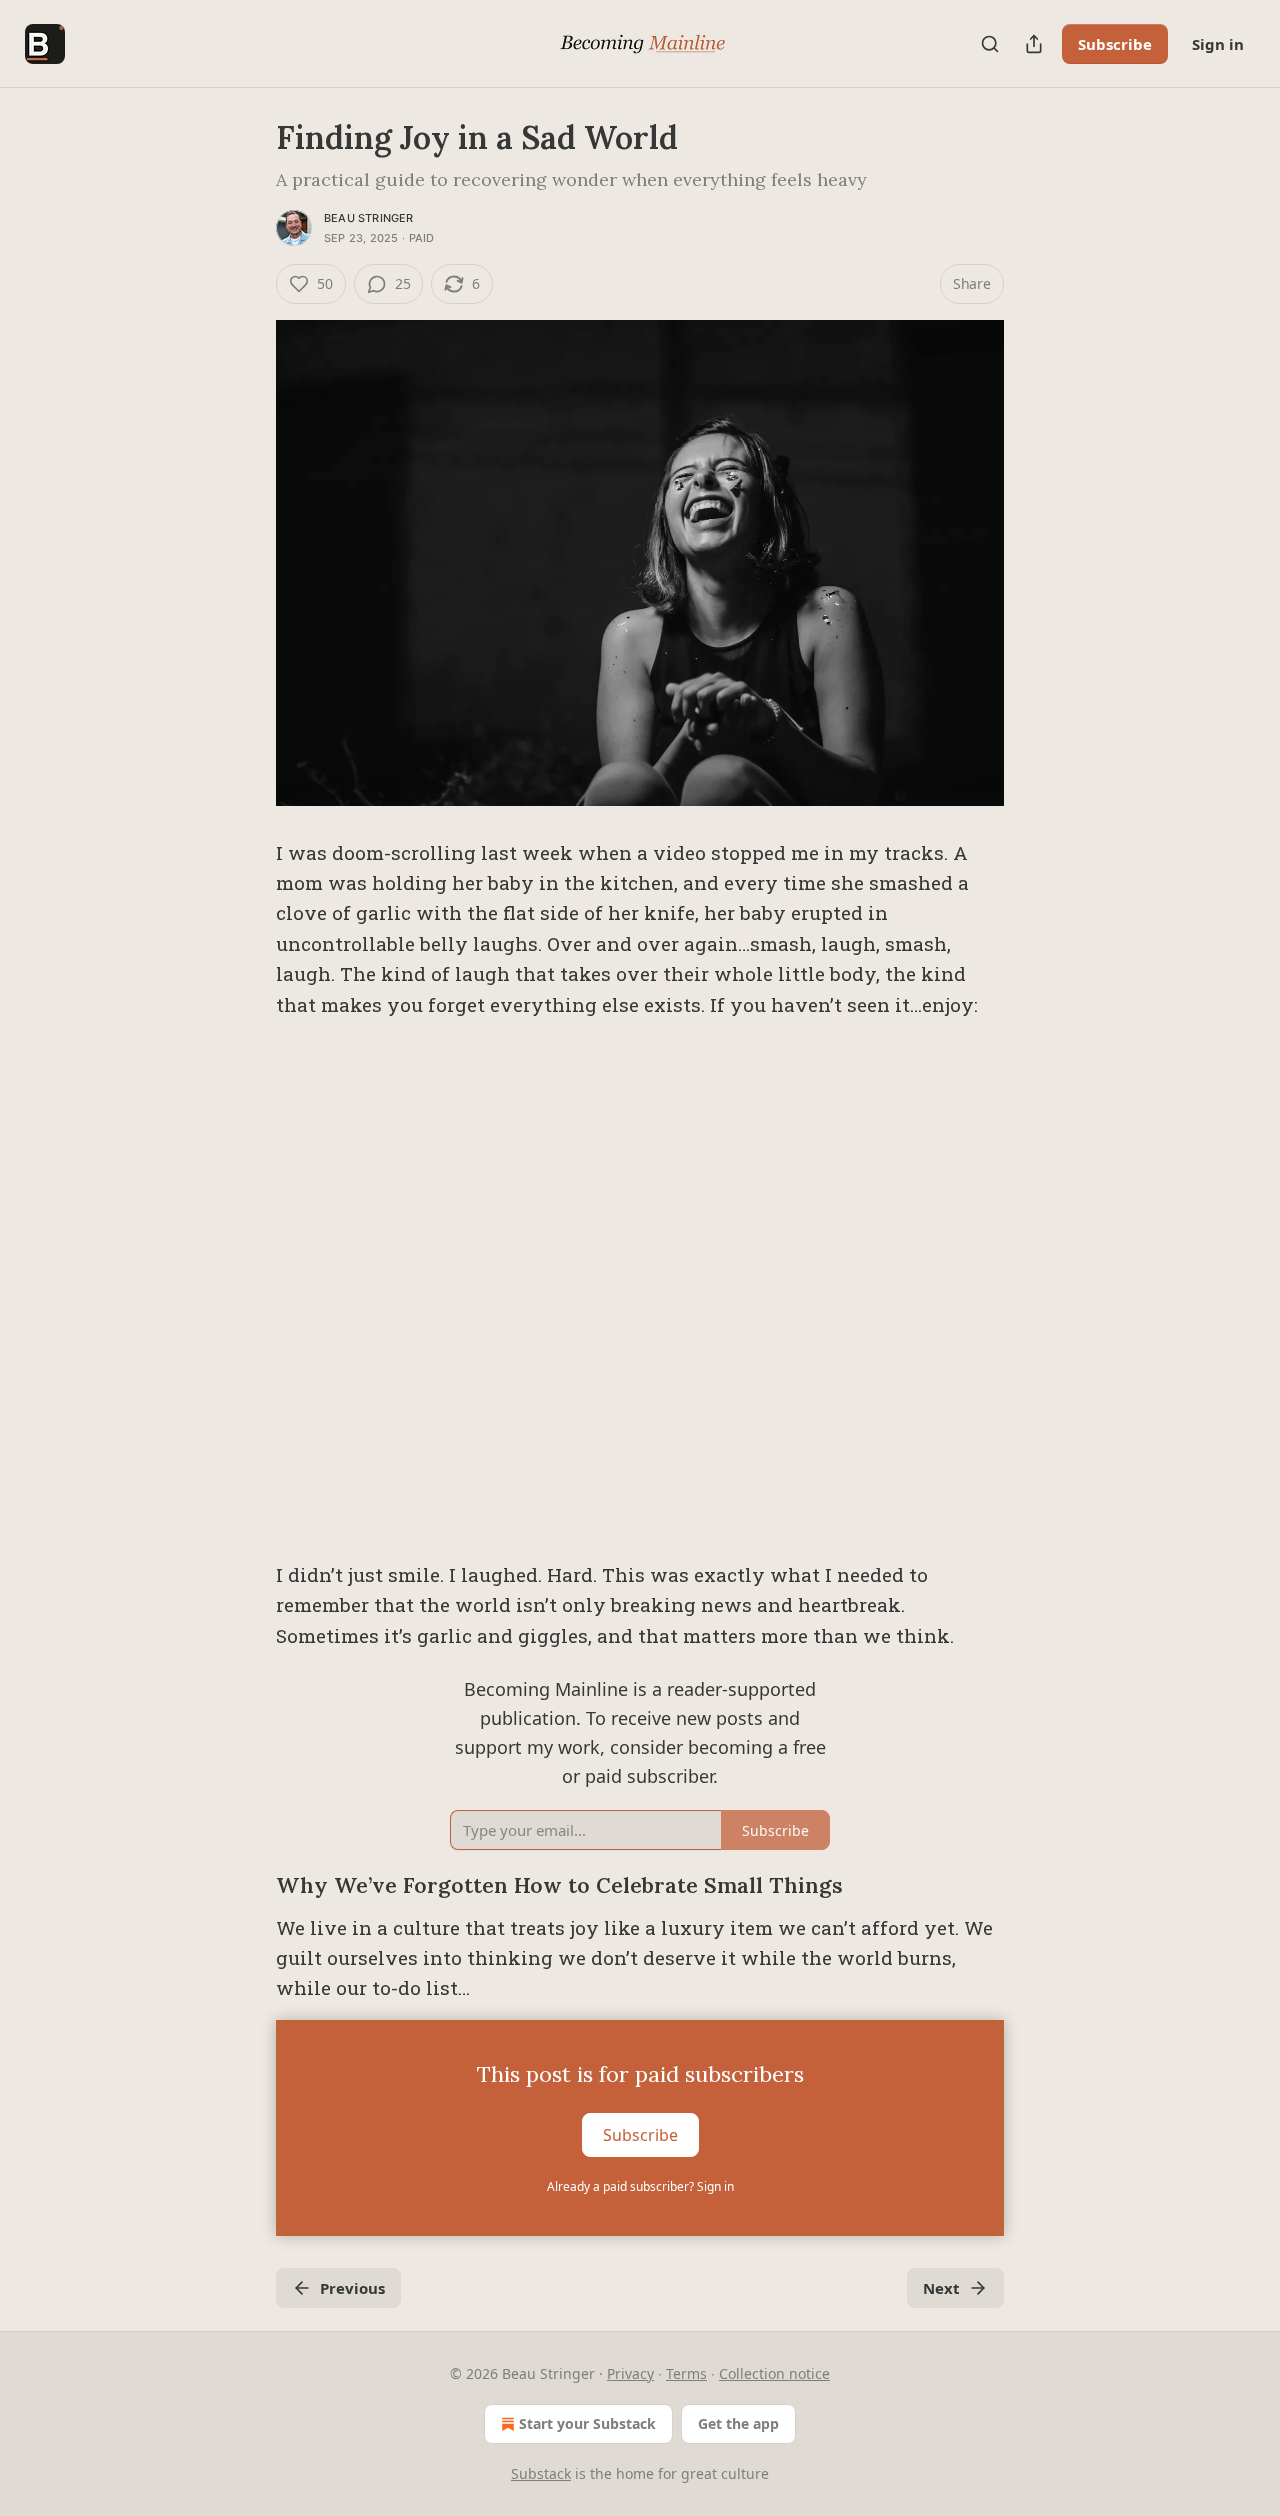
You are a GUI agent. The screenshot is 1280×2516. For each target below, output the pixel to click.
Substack (541, 2473)
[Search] (990, 44)
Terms (686, 2373)
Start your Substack (587, 2423)
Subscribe (1115, 44)
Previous (352, 2288)
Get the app (738, 2423)
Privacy (630, 2373)
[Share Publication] (1034, 44)
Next (941, 2288)
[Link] (248, 1887)
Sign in (1218, 44)
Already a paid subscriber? (640, 2186)
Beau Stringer (369, 218)
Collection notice (774, 2373)
